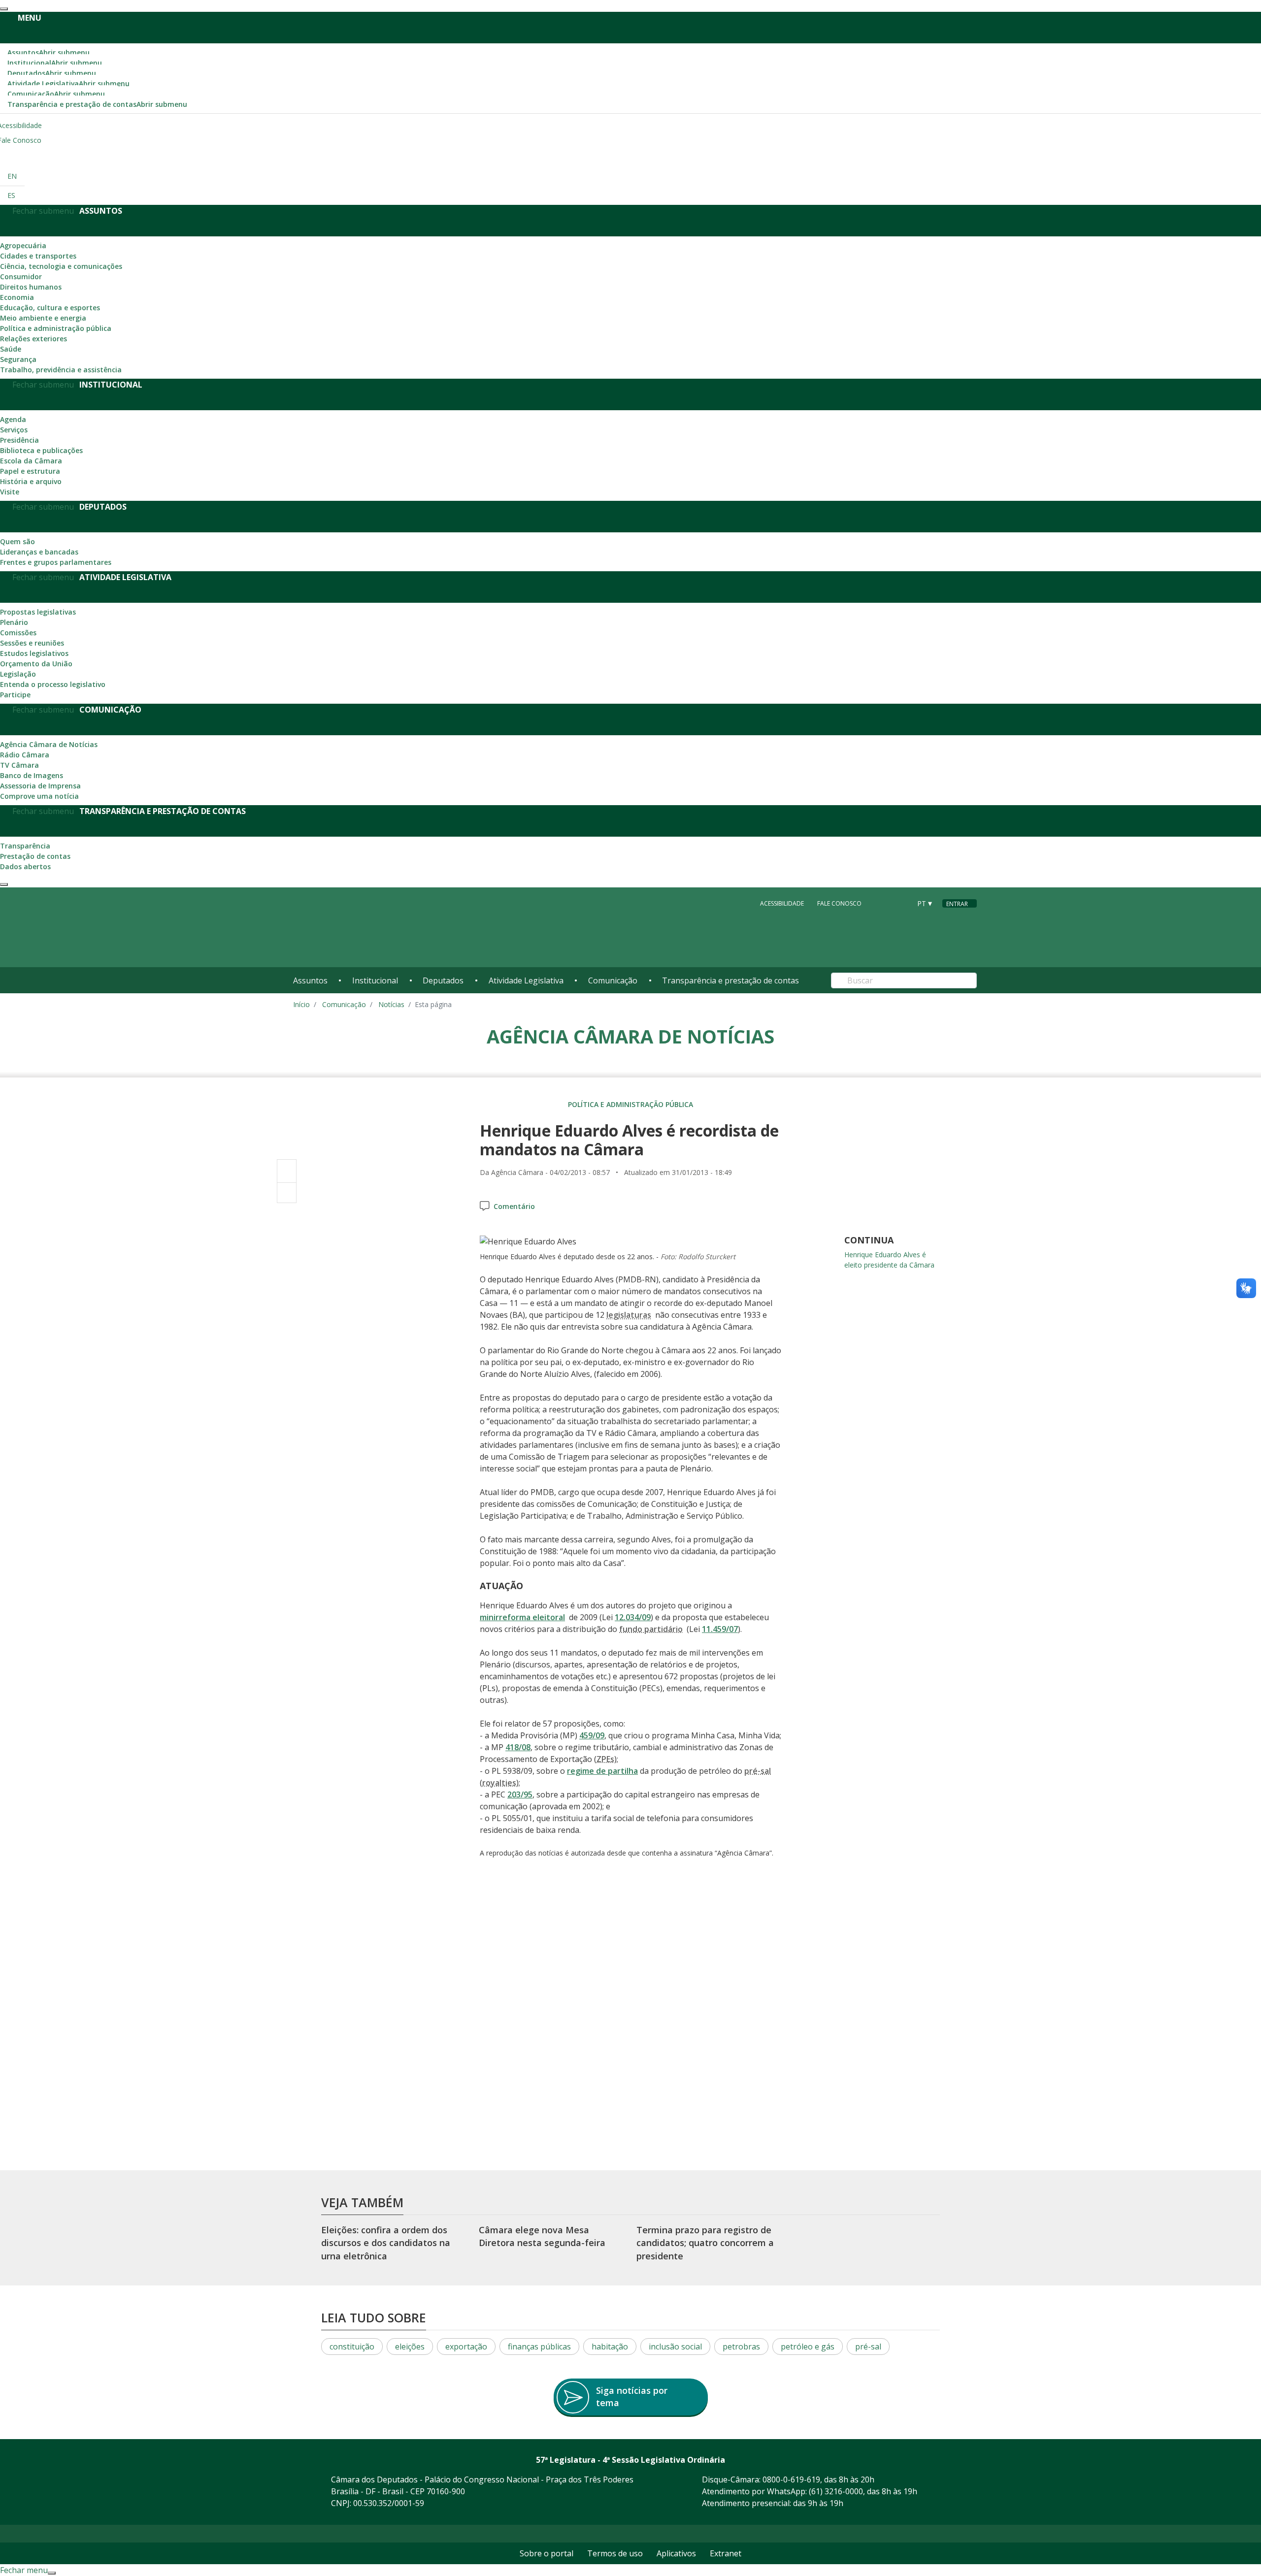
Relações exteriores (33, 339)
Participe (15, 695)
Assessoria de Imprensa (40, 786)
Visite (10, 492)
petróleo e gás (808, 2347)
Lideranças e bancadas (39, 552)
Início (301, 1004)
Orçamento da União (36, 664)
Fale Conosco (839, 903)
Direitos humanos (31, 287)
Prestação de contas (35, 856)
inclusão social (675, 2347)
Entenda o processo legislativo (53, 684)
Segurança (18, 359)
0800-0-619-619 (791, 2479)
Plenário (14, 622)
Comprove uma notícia (39, 796)
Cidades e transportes (38, 256)
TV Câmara (19, 765)
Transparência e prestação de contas (97, 104)
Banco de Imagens (32, 775)
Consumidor (21, 277)
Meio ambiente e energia (43, 318)
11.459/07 (720, 1629)
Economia (17, 297)
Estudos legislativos (34, 653)
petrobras (741, 2347)
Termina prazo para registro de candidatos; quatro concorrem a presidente (705, 2243)
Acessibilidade (782, 903)
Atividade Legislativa (68, 83)
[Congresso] (881, 903)
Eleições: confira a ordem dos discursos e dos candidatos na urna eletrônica (386, 2243)
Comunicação (56, 94)
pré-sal (868, 2347)
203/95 (520, 1794)
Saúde (11, 349)
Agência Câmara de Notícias (49, 744)
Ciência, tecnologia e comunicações (61, 266)
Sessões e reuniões (32, 643)
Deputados (52, 73)
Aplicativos (676, 2553)
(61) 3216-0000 (836, 2491)
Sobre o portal (547, 2553)
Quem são (17, 541)
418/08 (518, 1747)
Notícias (391, 1004)
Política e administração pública (56, 328)
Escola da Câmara (31, 461)
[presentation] (4, 9)
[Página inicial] (353, 928)
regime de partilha (602, 1771)
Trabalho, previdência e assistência (61, 370)
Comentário (514, 1206)
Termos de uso (615, 2553)
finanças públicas (539, 2347)
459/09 (592, 1735)
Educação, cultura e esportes (50, 308)
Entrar (957, 904)
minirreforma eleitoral (522, 1617)
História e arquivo (31, 481)
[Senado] (900, 903)
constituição (352, 2347)
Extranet (726, 2553)
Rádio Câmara (25, 755)
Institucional (55, 63)
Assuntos (49, 52)
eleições (410, 2347)
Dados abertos (25, 866)
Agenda (13, 419)
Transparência (25, 846)
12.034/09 (633, 1617)
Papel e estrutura (30, 471)
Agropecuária (23, 245)
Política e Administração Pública (630, 1104)
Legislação (18, 674)
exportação (466, 2347)
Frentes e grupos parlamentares (56, 562)
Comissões (18, 633)
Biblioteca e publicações (41, 450)
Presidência (19, 440)
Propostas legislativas (38, 612)
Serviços (14, 430)
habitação (610, 2347)
